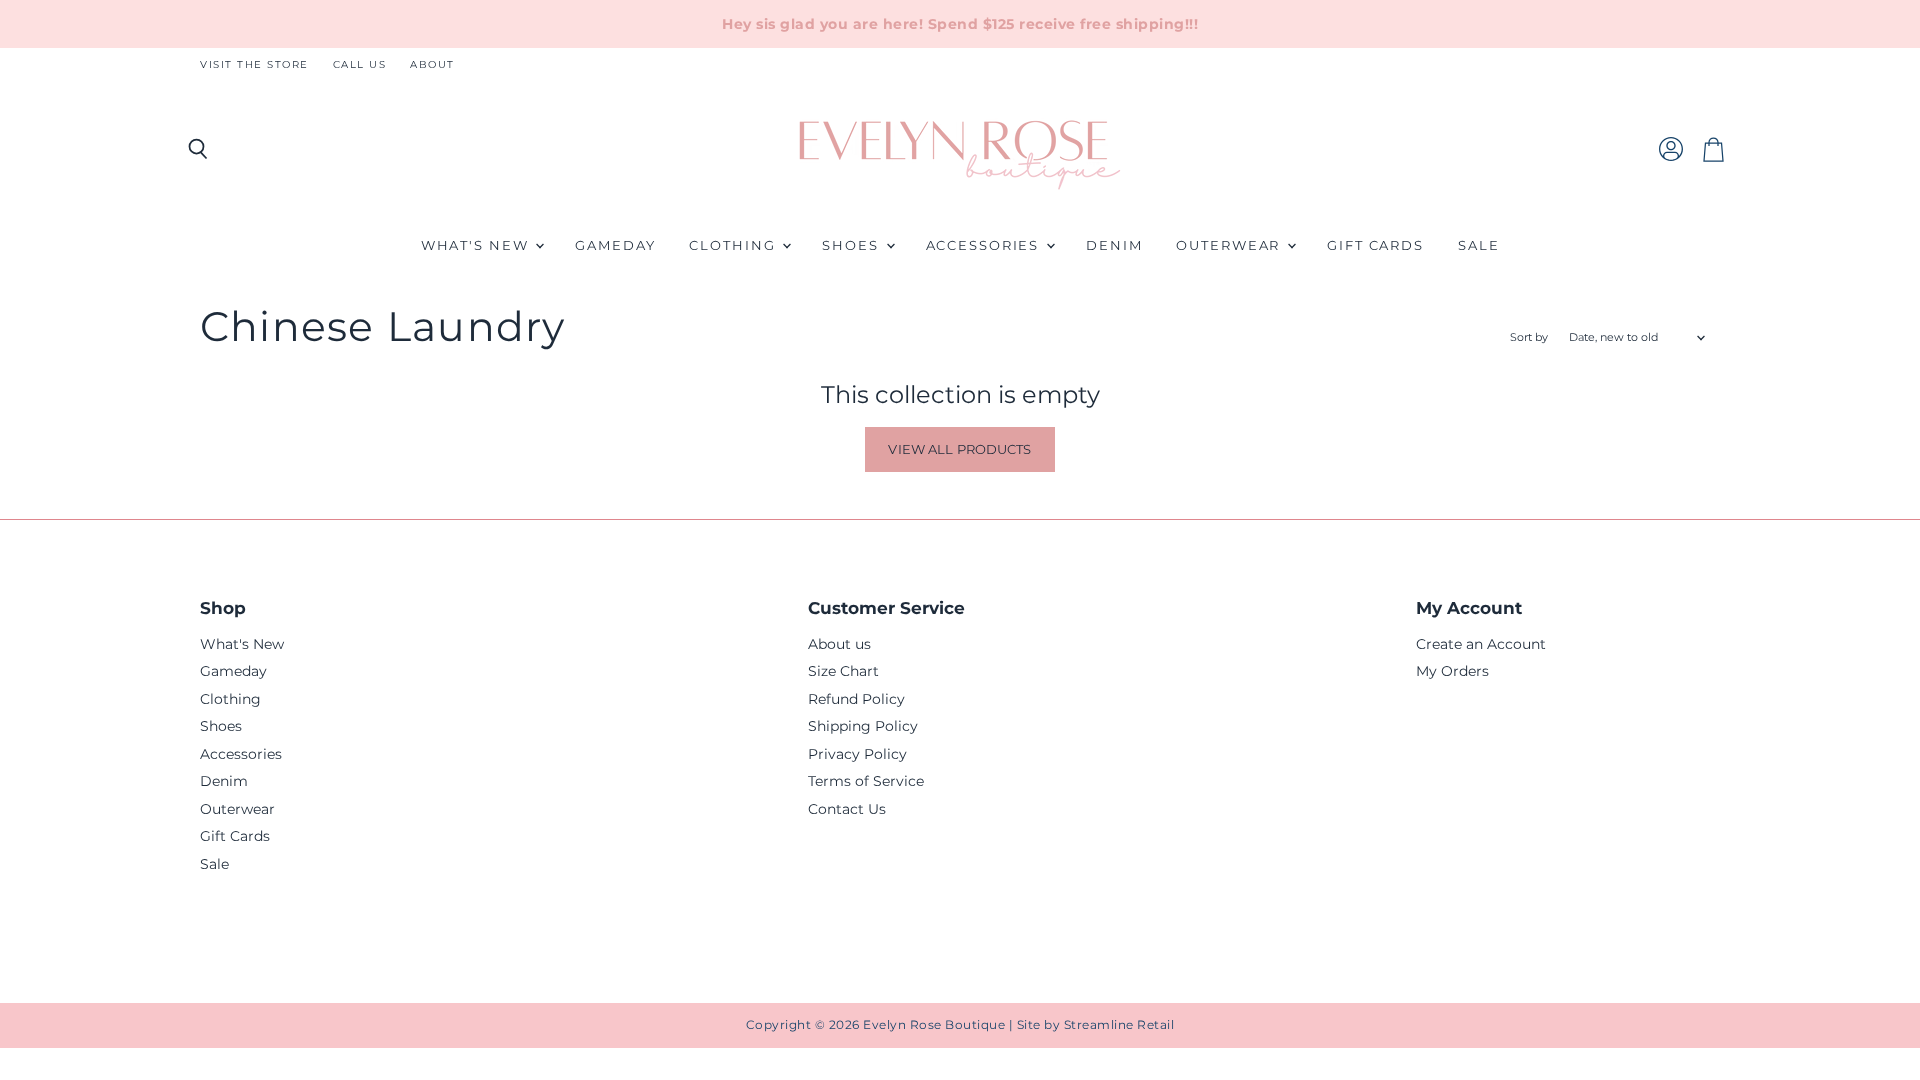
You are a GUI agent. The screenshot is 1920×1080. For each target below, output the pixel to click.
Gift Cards (1375, 245)
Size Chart (843, 671)
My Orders (1452, 671)
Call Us (360, 65)
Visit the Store (254, 65)
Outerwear (1230, 245)
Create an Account (1481, 644)
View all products (959, 449)
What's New (477, 245)
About (432, 65)
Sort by (1529, 337)
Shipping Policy (863, 726)
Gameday (615, 245)
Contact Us (847, 809)
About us (839, 644)
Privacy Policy (857, 754)
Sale (1479, 245)
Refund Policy (856, 699)
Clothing (734, 245)
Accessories (985, 245)
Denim (1114, 245)
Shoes (852, 245)
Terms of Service (866, 781)
